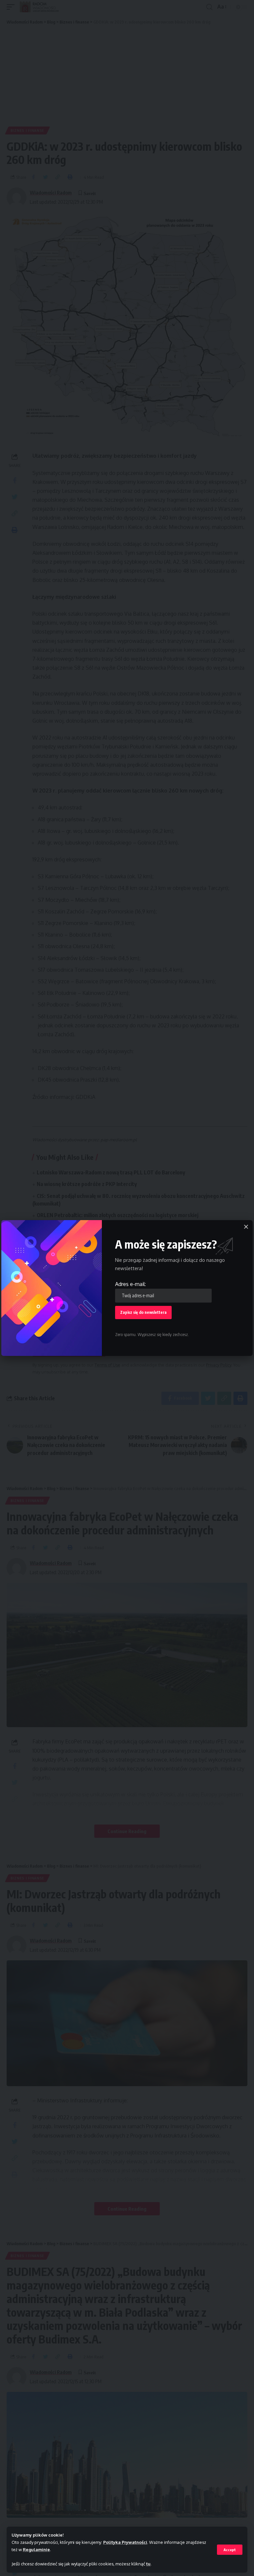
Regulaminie (36, 2550)
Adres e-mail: (130, 1284)
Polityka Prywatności (125, 2542)
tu (148, 2564)
